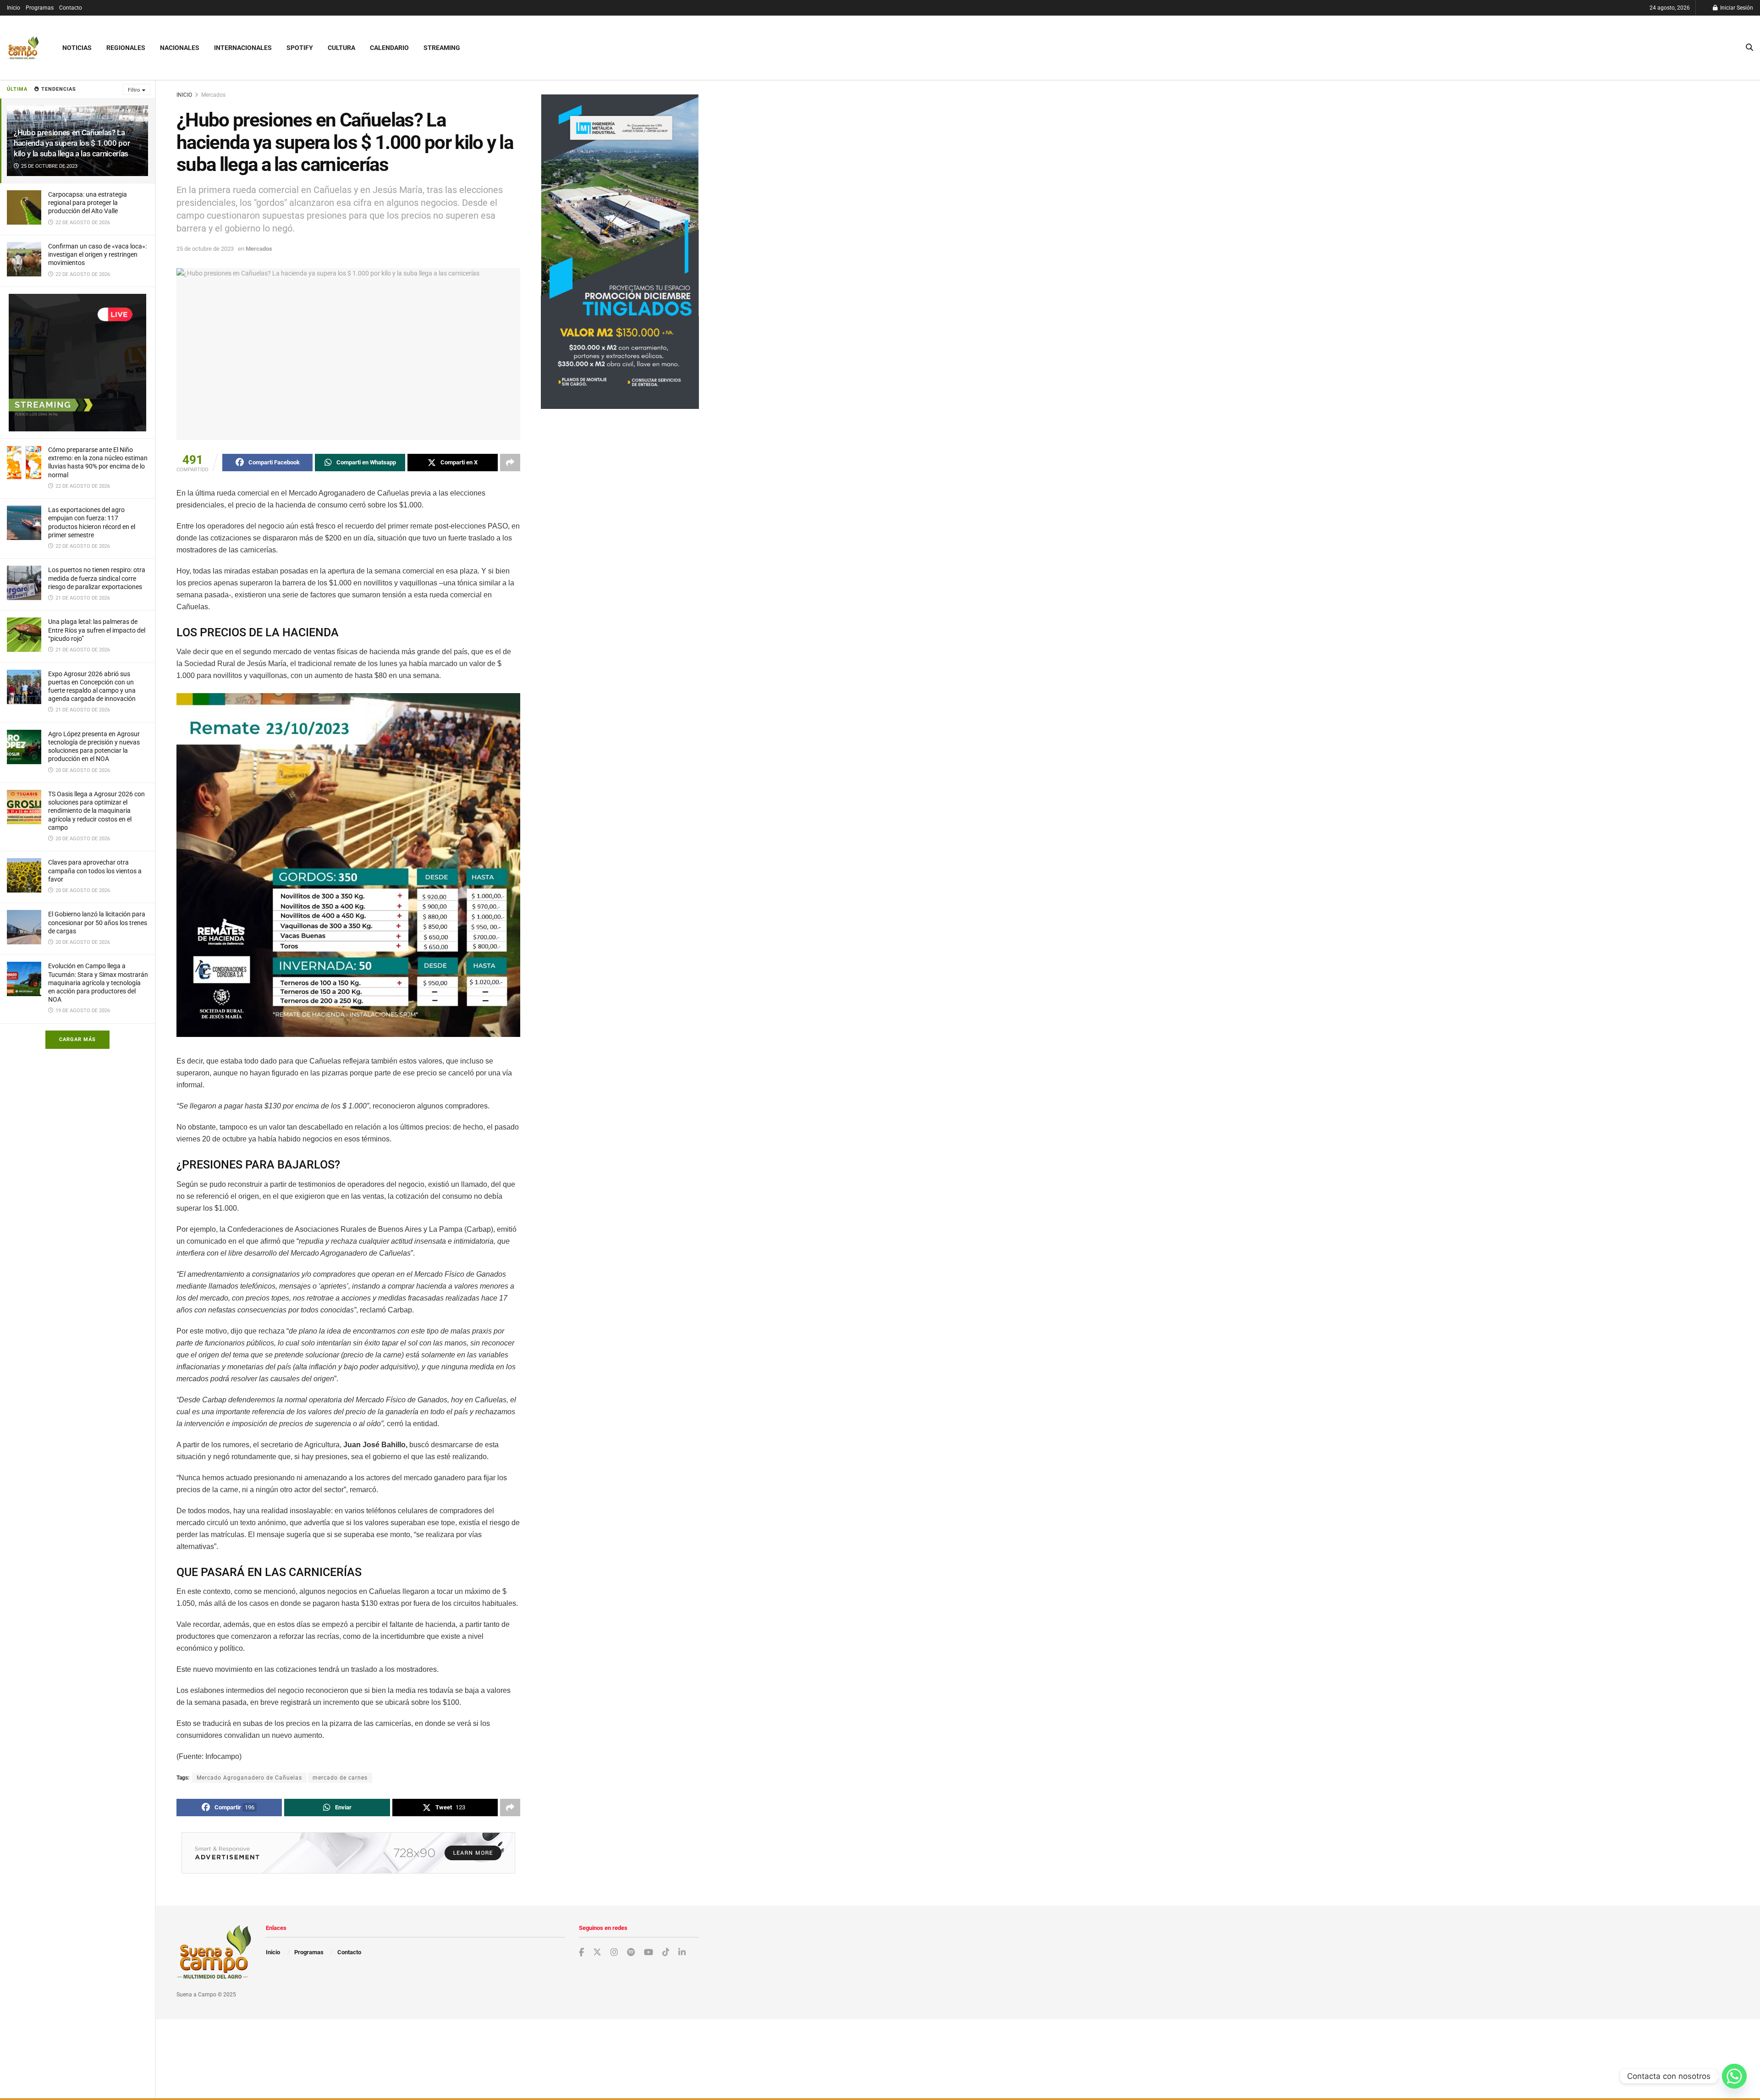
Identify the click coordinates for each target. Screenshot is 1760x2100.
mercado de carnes (340, 1778)
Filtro (134, 90)
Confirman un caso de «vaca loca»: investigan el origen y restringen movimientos (97, 254)
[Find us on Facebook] (581, 1953)
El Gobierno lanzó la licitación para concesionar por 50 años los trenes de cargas (98, 922)
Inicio (14, 8)
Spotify (300, 48)
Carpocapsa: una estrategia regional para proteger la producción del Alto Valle (88, 203)
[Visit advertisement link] (77, 363)
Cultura (341, 48)
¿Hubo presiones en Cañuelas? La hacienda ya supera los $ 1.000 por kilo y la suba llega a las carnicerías (72, 143)
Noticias (77, 48)
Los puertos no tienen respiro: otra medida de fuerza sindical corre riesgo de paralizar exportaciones (97, 578)
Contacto (71, 8)
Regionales (126, 48)
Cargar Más (77, 1039)
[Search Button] (1749, 48)
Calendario (389, 48)
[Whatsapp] (1734, 2076)
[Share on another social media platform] (510, 463)
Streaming (442, 48)
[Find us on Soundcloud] (631, 1953)
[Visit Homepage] (23, 48)
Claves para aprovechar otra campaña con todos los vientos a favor (95, 871)
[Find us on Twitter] (597, 1952)
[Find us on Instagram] (614, 1953)
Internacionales (243, 48)
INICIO (184, 95)
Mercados (213, 95)
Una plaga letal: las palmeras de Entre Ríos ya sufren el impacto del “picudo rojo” (97, 630)
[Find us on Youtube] (649, 1953)
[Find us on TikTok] (666, 1952)
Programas (40, 8)
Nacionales (180, 48)
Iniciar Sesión (1736, 8)
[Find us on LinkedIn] (682, 1953)
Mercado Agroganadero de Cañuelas (249, 1778)
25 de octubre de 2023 (205, 249)
